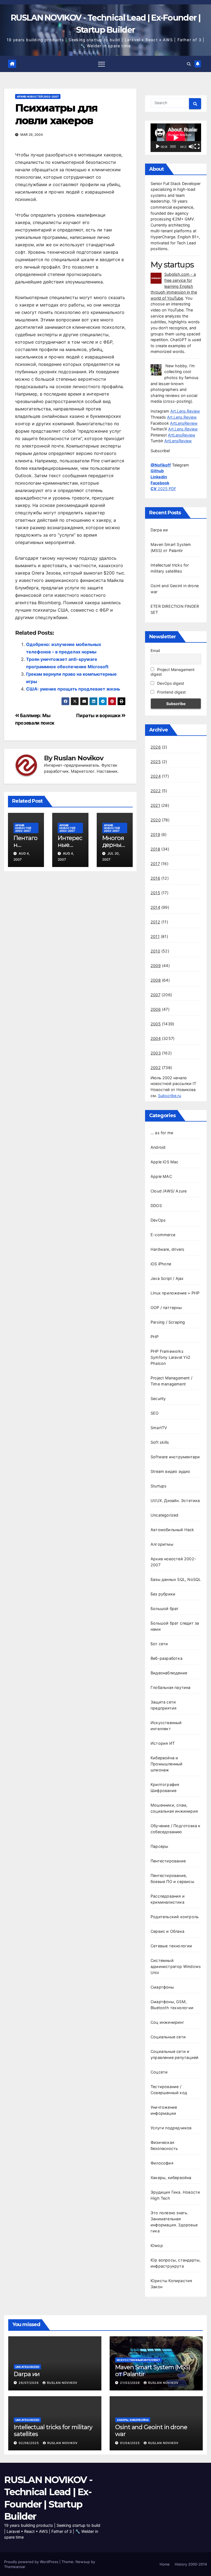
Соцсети (159, 2072)
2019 (155, 834)
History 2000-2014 (191, 2564)
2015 (155, 893)
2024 (156, 776)
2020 (156, 820)
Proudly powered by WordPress (32, 2562)
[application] (176, 138)
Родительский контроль (175, 1917)
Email (155, 651)
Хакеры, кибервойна (171, 2178)
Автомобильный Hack (172, 1530)
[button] (189, 64)
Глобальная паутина (171, 1687)
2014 (155, 907)
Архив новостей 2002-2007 (38, 96)
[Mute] (191, 147)
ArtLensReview (184, 423)
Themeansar (15, 2567)
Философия (162, 2163)
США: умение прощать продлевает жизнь (73, 689)
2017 (155, 864)
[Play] (158, 147)
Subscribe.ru (170, 1096)
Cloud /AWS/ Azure (169, 1191)
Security (158, 1399)
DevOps (158, 1220)
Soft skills (160, 1442)
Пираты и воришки (99, 715)
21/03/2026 (131, 2383)
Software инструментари (175, 1457)
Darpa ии (159, 530)
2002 (156, 1068)
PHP (155, 1337)
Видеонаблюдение (169, 1673)
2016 (155, 878)
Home (165, 2564)
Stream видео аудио (170, 1471)
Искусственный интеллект (138, 2360)
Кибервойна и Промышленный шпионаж (166, 1764)
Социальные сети (168, 2037)
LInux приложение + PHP (175, 1293)
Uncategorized (165, 1515)
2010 (155, 951)
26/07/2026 (29, 2383)
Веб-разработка (166, 1658)
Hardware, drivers (167, 1249)
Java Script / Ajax (167, 1278)
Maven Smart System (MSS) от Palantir (153, 2371)
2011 (155, 936)
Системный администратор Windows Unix (176, 1966)
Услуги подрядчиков (171, 2128)
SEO (155, 1413)
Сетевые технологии (171, 1946)
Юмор (157, 2245)
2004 (156, 1038)
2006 (156, 1009)
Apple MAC (161, 1176)
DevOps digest (170, 683)
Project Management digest (173, 672)
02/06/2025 (29, 2443)
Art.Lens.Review (185, 411)
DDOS (156, 1206)
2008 (156, 980)
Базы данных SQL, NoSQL (176, 1579)
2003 (156, 1053)
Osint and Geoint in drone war (151, 2430)
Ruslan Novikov (78, 758)
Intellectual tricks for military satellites (53, 2430)
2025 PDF (163, 489)
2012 (155, 922)
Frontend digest (171, 692)
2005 (156, 1024)
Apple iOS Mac (165, 1162)
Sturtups (159, 1486)
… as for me (162, 1133)
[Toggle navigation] (102, 64)
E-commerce (163, 1235)
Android (158, 1147)
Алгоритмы (162, 1544)
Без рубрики (163, 1594)
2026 (156, 747)
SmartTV (159, 1428)
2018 (155, 849)
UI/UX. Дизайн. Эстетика (175, 1500)
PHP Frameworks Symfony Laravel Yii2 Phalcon (170, 1357)
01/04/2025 (131, 2443)
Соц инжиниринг (167, 2022)
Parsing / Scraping (168, 1322)
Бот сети (159, 1644)
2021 (155, 805)
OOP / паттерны (166, 1308)
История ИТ (163, 1743)
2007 (156, 995)
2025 (156, 762)
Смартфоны (162, 1987)
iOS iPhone (161, 1264)
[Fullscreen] (197, 147)
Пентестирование (168, 1861)
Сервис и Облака (167, 1931)
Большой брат (165, 1609)
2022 (156, 791)
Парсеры (159, 1846)
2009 (156, 966)
